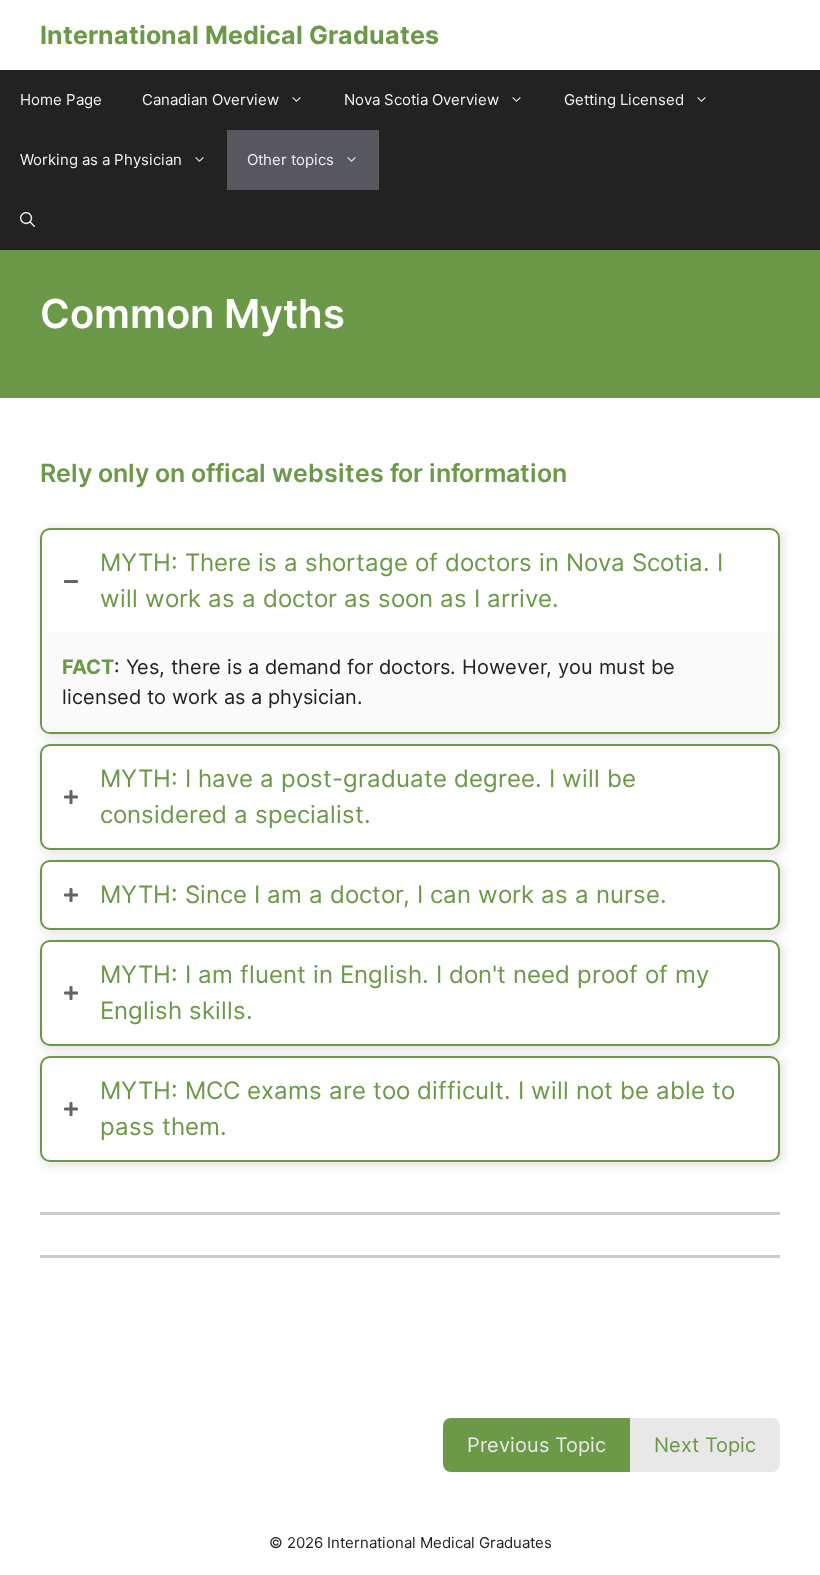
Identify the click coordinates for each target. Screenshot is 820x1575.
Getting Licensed (624, 99)
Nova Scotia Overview (421, 99)
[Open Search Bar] (27, 220)
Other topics (290, 159)
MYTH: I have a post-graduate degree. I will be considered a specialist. (368, 796)
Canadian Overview (210, 99)
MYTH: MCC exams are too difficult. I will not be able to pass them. (417, 1108)
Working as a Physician (101, 159)
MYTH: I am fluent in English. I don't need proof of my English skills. (404, 992)
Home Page (61, 99)
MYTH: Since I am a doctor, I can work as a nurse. (383, 894)
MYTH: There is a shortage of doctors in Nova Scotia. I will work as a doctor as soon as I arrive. (411, 580)
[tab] (410, 581)
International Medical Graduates (239, 35)
